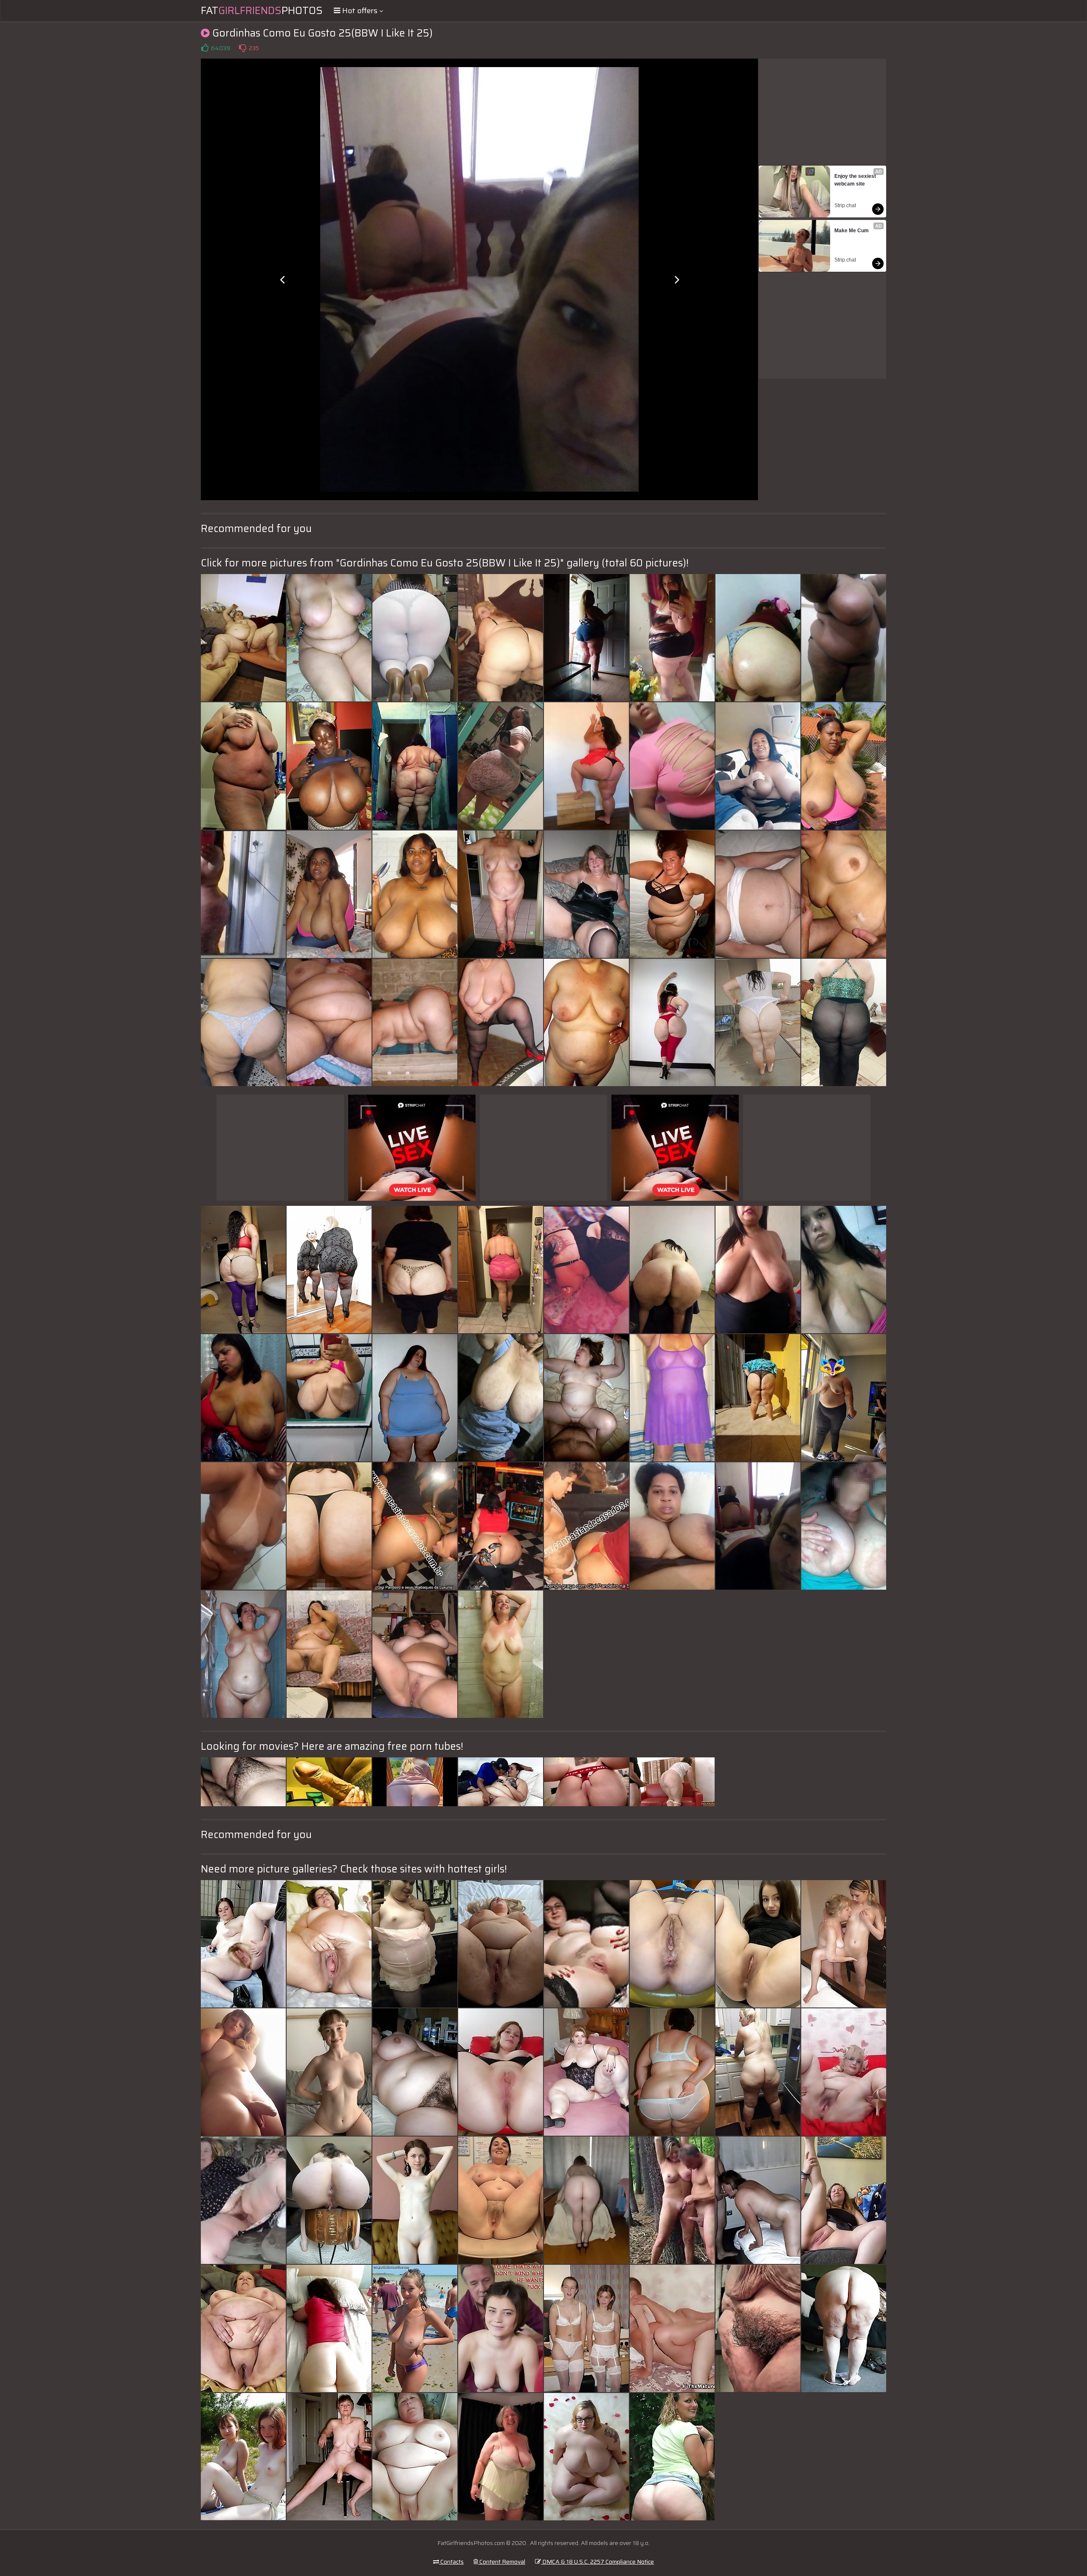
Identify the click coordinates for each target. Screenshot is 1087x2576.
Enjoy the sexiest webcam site (856, 180)
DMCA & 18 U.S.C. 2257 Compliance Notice (597, 2562)
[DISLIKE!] (242, 48)
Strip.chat (845, 206)
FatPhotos (262, 11)
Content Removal (502, 2562)
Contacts (451, 2562)
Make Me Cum (852, 231)
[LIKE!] (205, 48)
